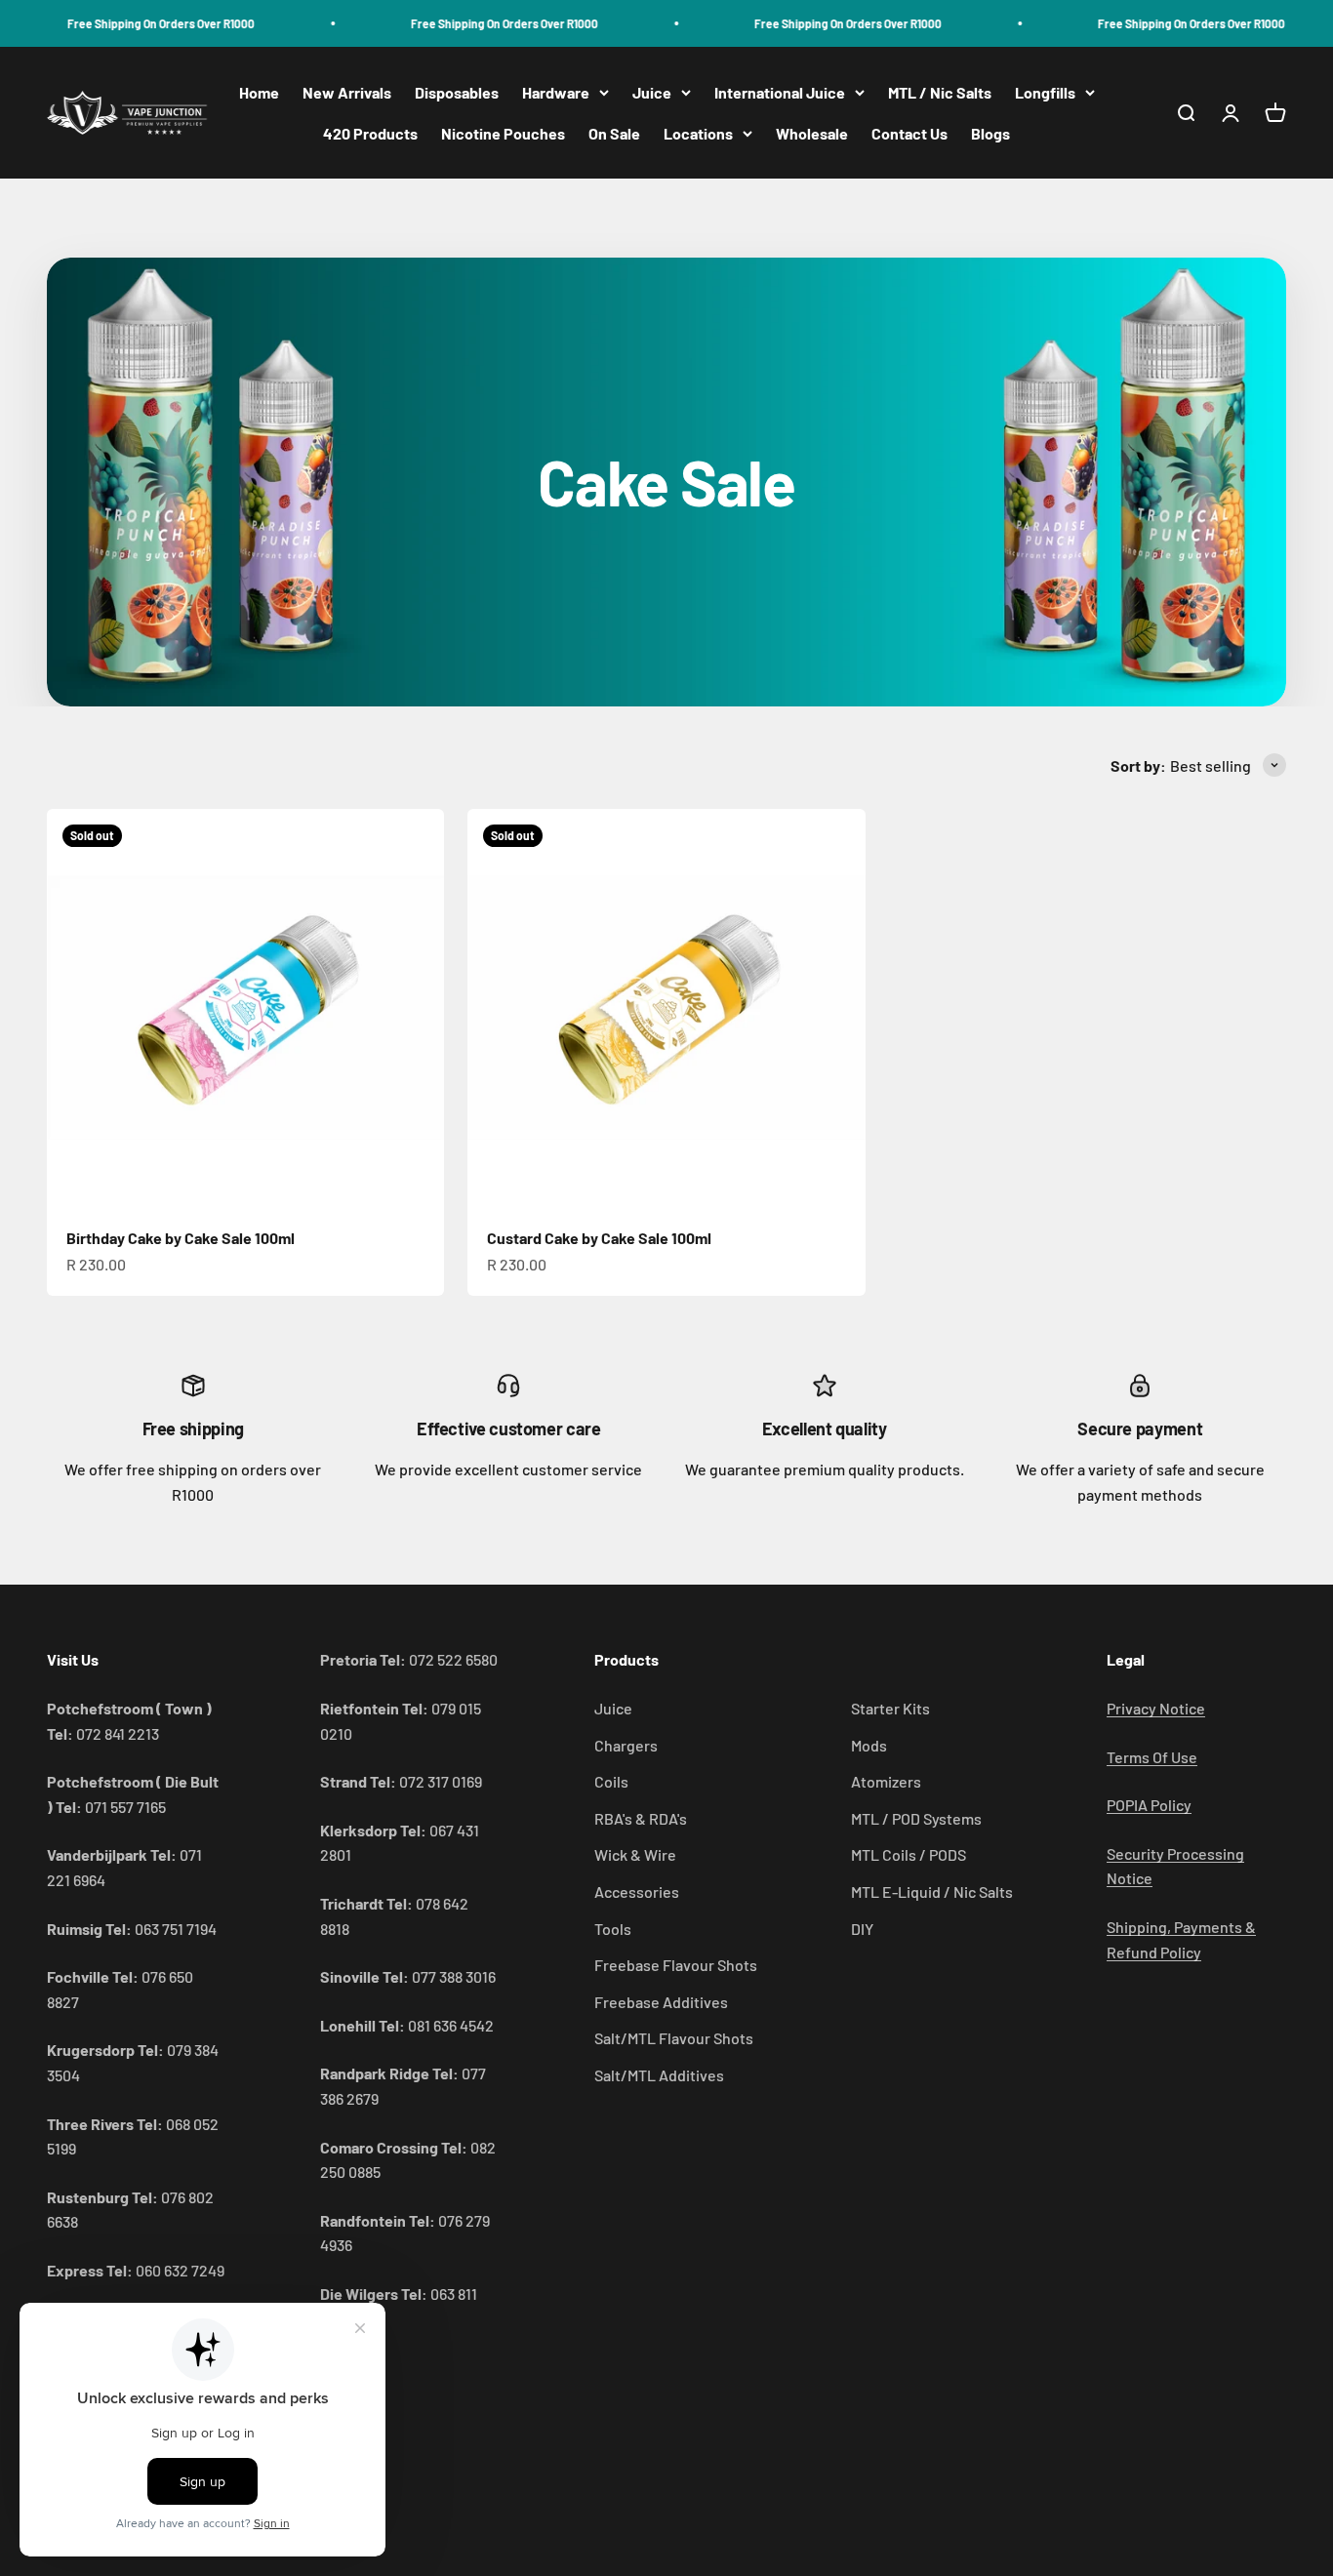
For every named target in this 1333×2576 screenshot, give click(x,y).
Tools (613, 1929)
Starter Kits (890, 1708)
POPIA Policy (1149, 1805)
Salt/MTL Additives (659, 2075)
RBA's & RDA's (641, 1818)
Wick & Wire (635, 1854)
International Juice (780, 92)
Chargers (626, 1745)
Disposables (457, 92)
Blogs (990, 133)
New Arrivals (347, 92)
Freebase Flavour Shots (676, 1965)
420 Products (370, 133)
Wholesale (812, 133)
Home (259, 92)
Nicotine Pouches (503, 133)
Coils (611, 1781)
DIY (862, 1929)
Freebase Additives (661, 2002)
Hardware (556, 92)
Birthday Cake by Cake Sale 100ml (181, 1238)
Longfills (1045, 92)
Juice (652, 92)
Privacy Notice (1156, 1708)
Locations (698, 133)
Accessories (637, 1892)
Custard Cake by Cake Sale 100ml (599, 1238)
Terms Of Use (1152, 1757)
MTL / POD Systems (916, 1818)
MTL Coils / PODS (909, 1854)
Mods (869, 1745)
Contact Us (909, 133)
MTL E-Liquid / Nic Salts (932, 1892)
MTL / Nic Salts (940, 92)
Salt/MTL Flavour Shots (674, 2038)
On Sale (614, 133)
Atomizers (886, 1781)
